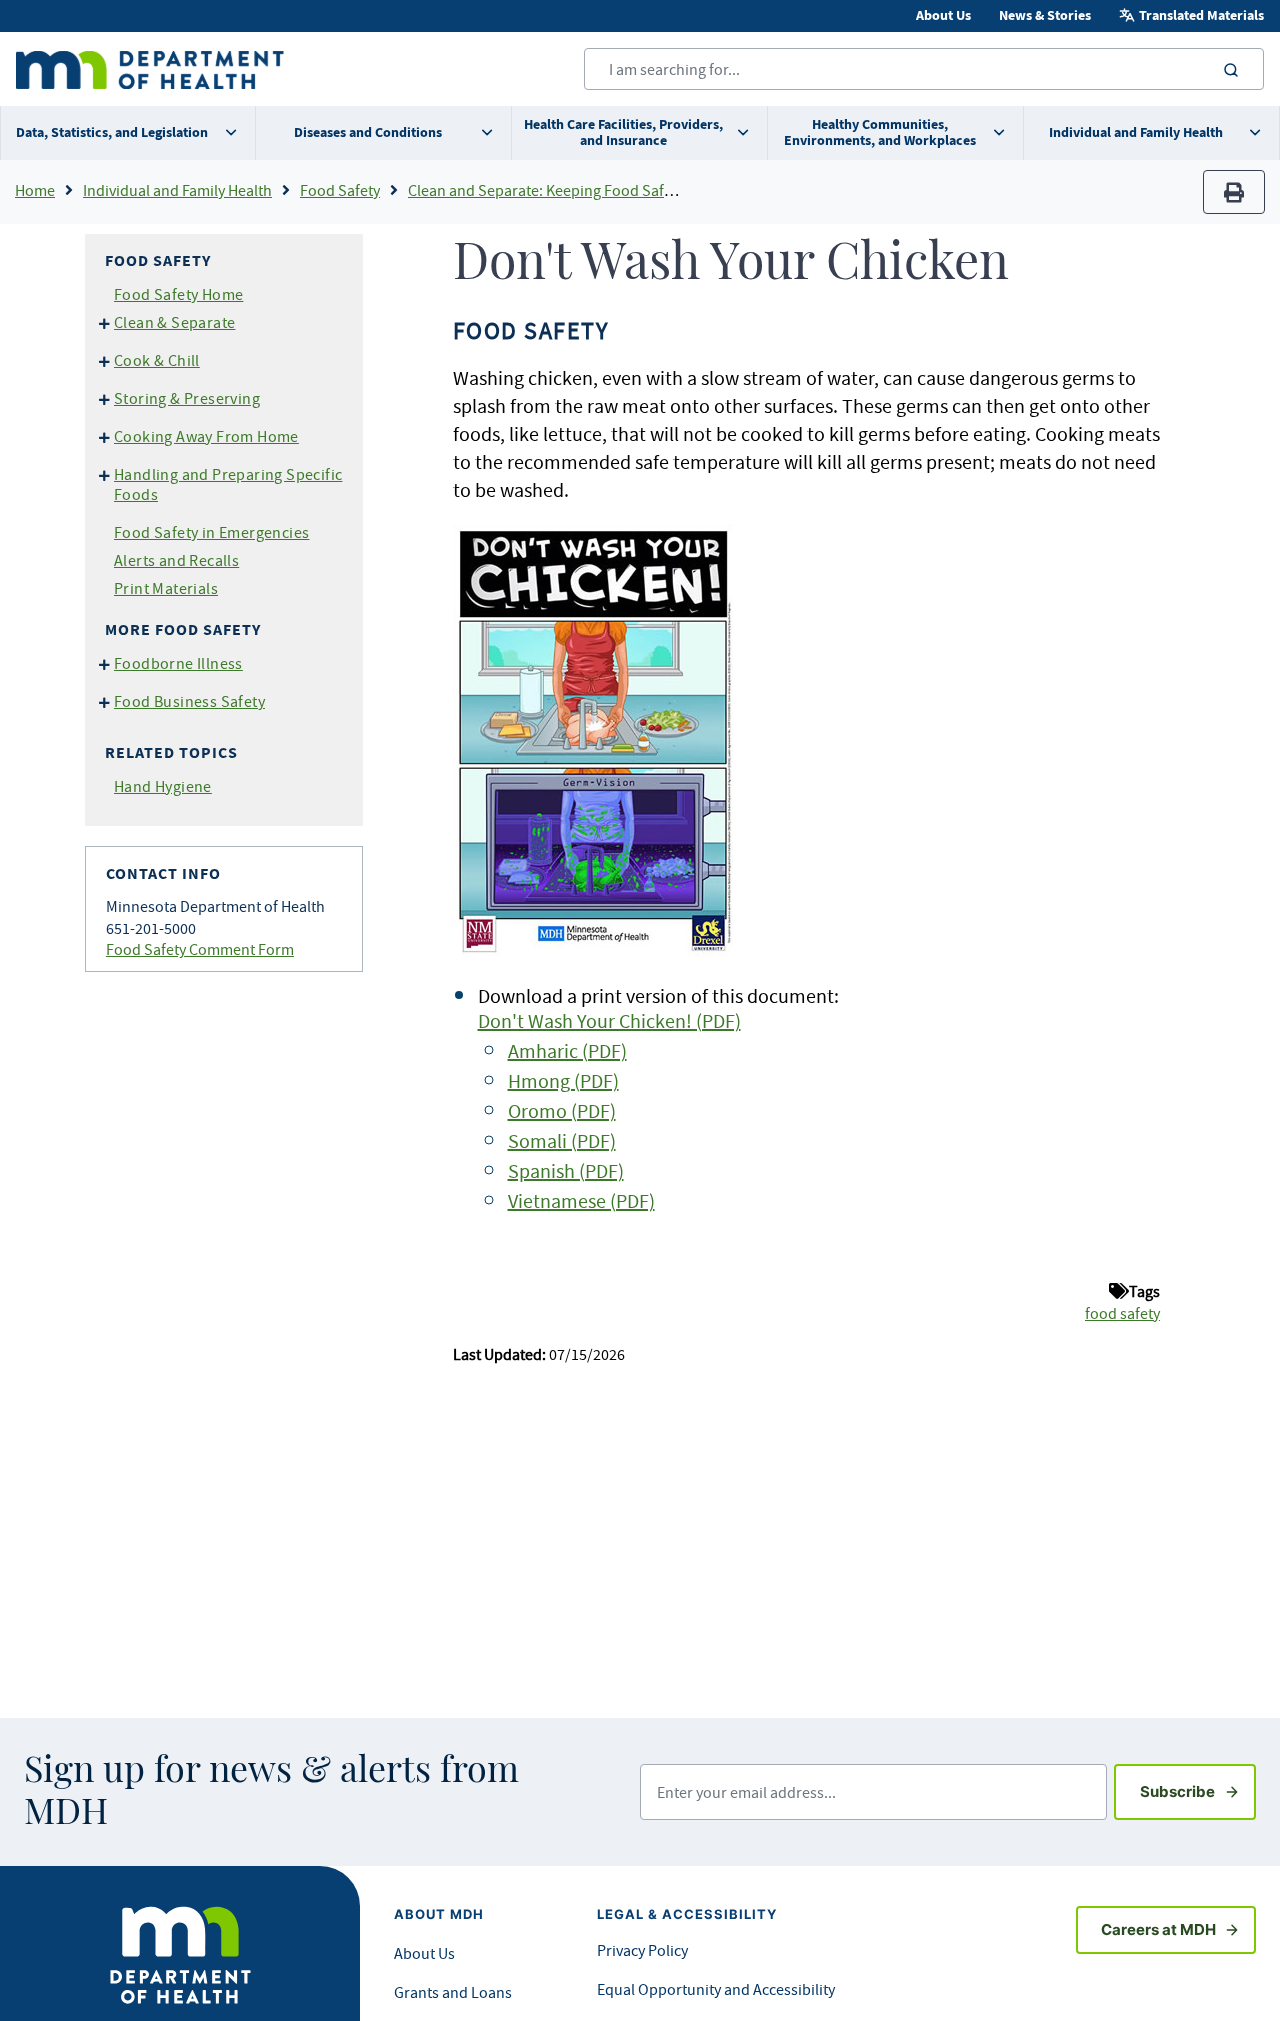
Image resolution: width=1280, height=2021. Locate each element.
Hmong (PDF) (563, 1080)
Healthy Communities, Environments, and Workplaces (880, 132)
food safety (1122, 1313)
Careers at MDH (1158, 1929)
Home (35, 190)
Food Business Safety (189, 701)
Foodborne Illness (178, 663)
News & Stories (1045, 15)
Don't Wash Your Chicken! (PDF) (609, 1020)
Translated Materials (1201, 15)
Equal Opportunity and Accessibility (716, 1989)
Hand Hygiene (163, 786)
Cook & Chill (157, 360)
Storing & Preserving (187, 398)
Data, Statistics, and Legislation (112, 132)
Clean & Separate (174, 322)
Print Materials (166, 588)
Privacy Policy (642, 1950)
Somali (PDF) (562, 1140)
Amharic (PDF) (567, 1050)
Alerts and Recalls (176, 560)
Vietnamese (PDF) (581, 1200)
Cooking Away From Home (206, 436)
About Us (943, 15)
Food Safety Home (178, 294)
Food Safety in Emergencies (211, 532)
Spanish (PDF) (566, 1170)
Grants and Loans (453, 1992)
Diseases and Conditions (368, 132)
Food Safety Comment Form (200, 949)
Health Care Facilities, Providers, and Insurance (623, 132)
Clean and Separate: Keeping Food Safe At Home (570, 190)
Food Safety (340, 190)
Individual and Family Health (1136, 132)
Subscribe (1198, 1791)
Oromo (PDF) (562, 1110)
